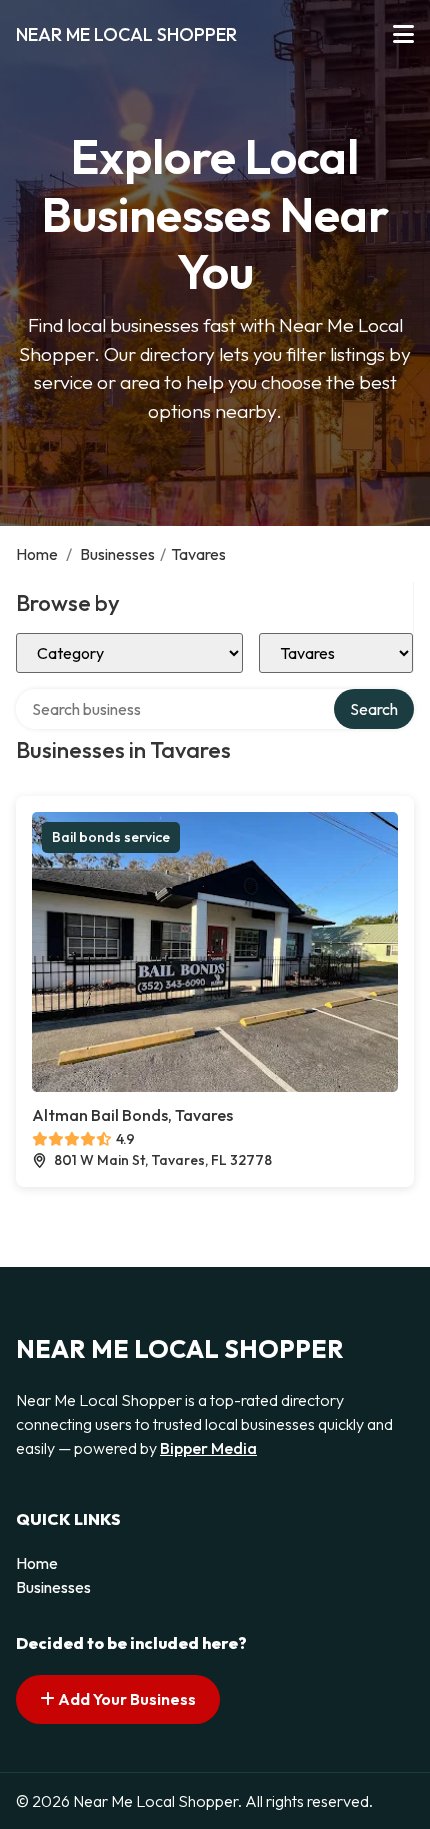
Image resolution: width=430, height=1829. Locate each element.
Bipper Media (208, 1448)
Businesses (117, 554)
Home (37, 554)
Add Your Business (125, 1699)
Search (374, 709)
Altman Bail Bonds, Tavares (132, 1115)
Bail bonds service (111, 837)
